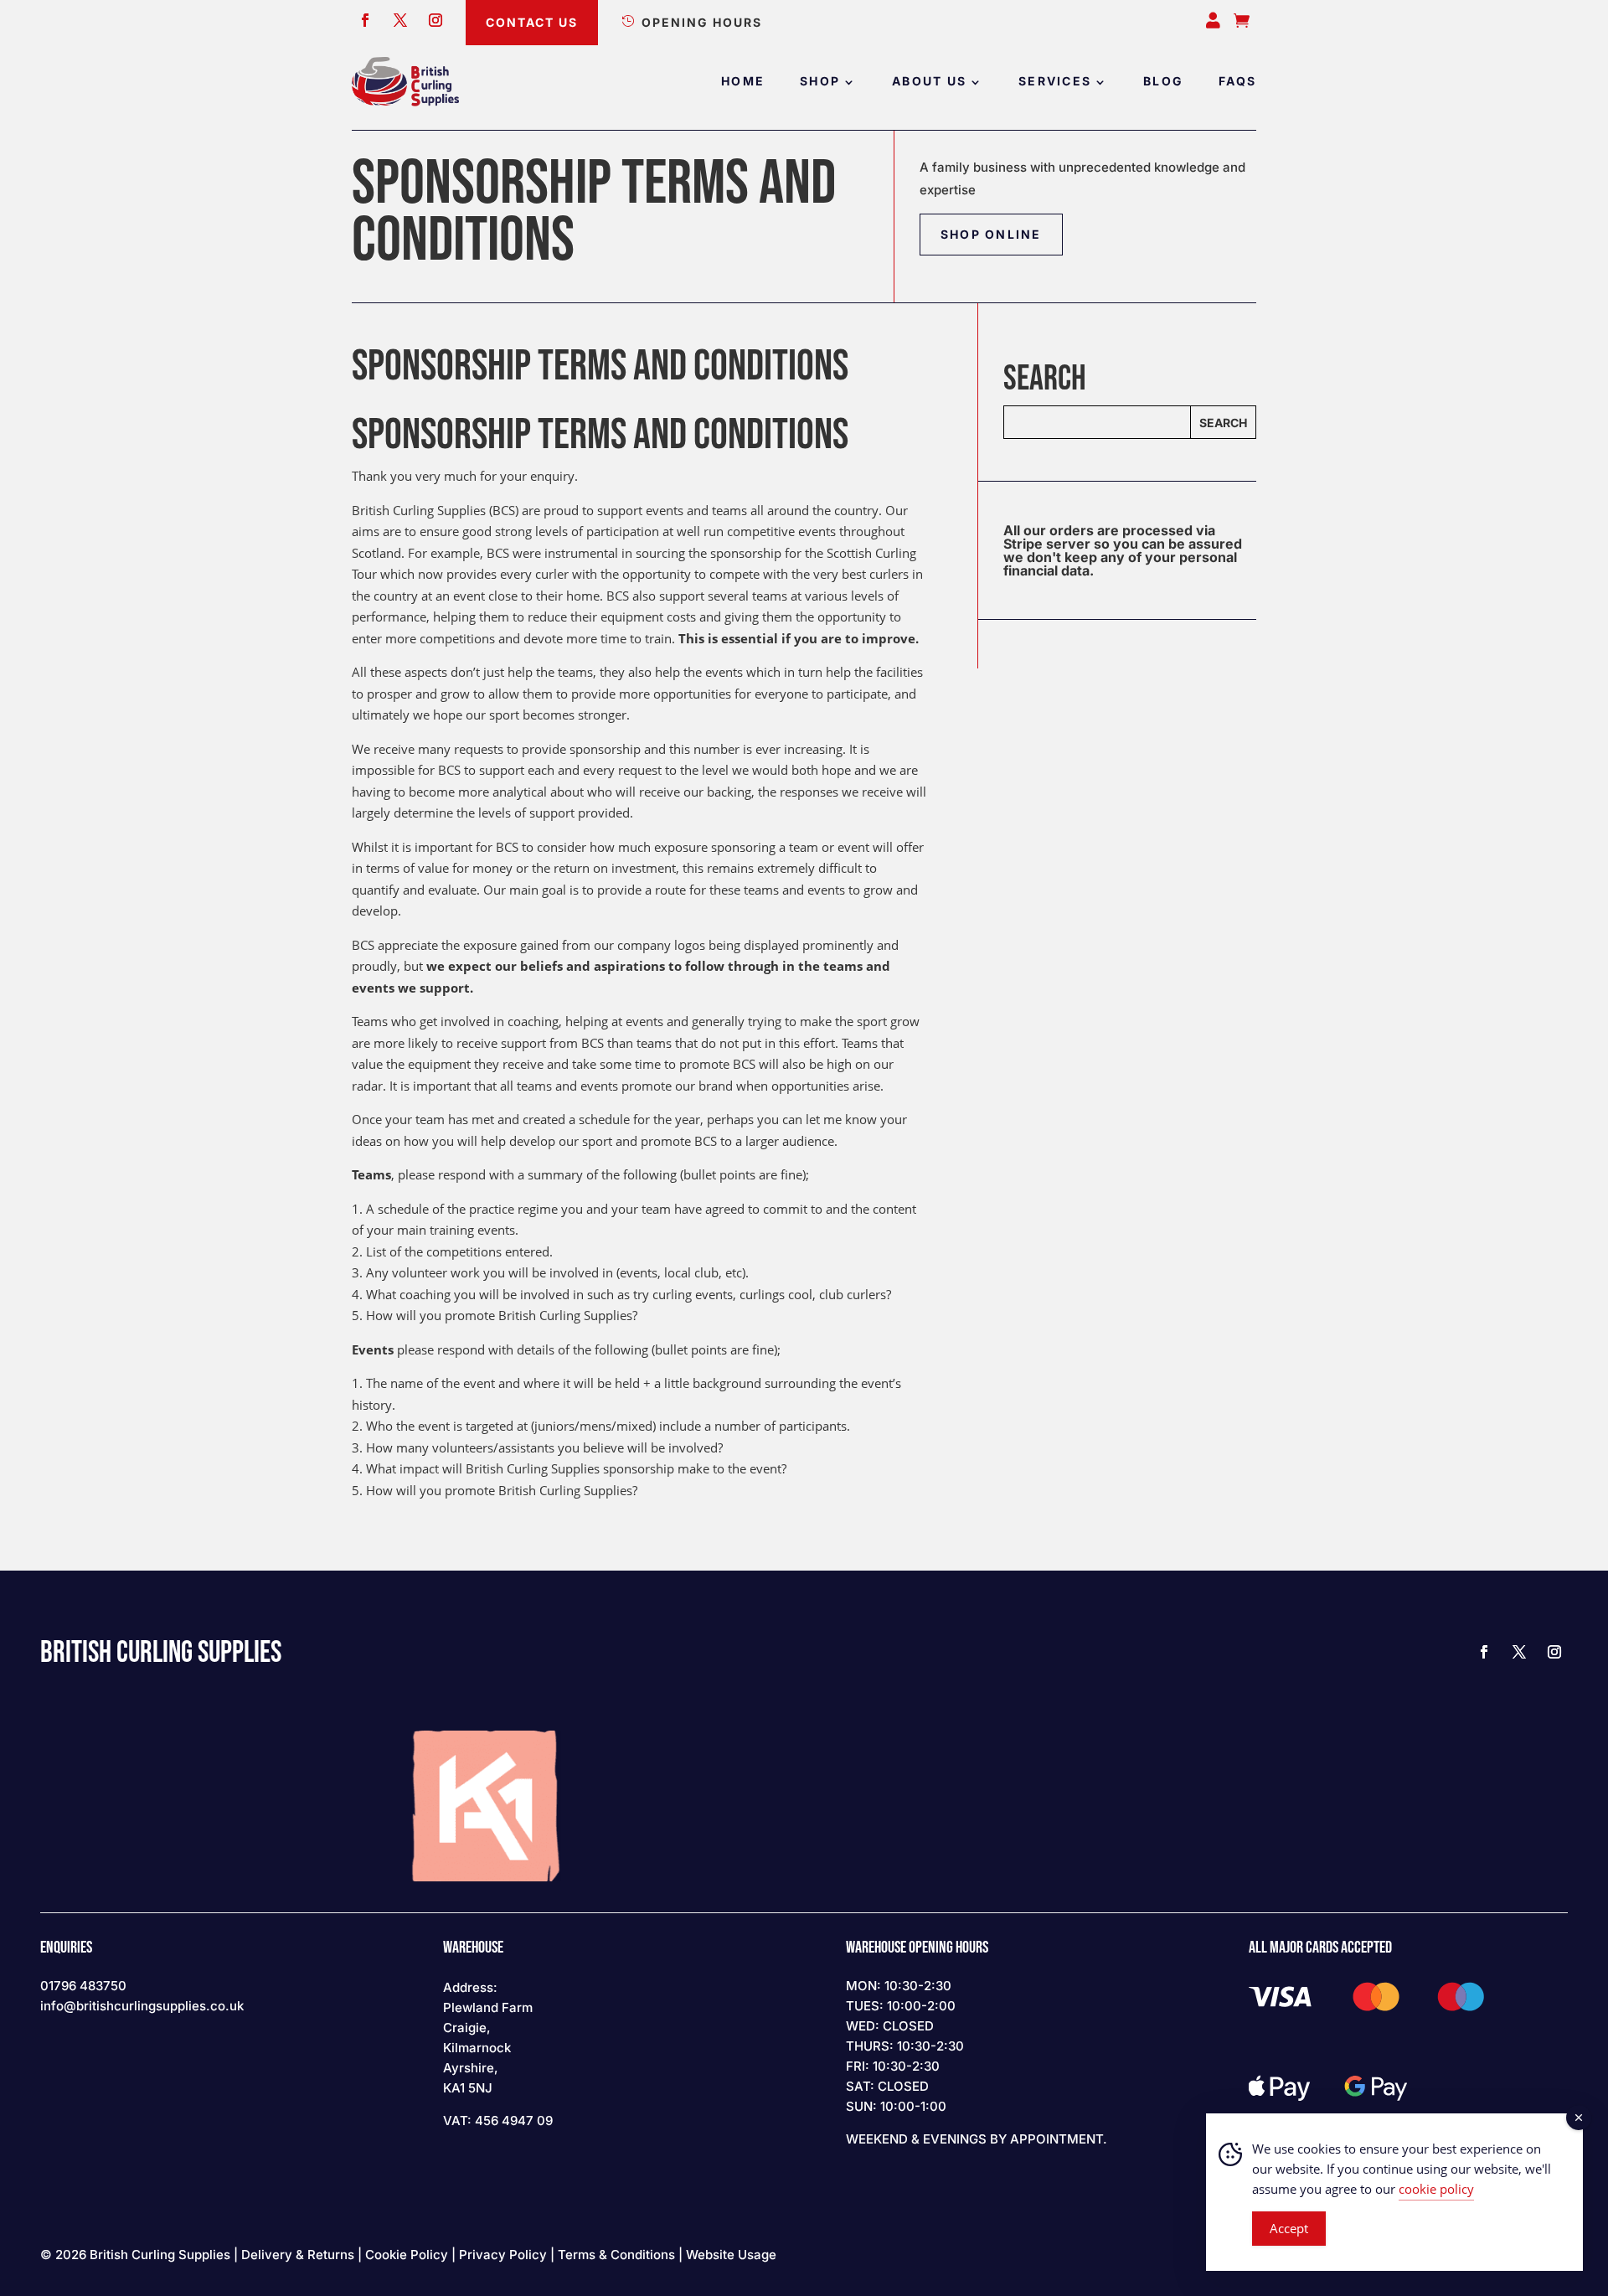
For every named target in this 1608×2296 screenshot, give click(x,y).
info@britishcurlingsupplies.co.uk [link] (142, 2006)
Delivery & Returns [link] (298, 2255)
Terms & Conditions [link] (616, 2255)
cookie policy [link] (1436, 2189)
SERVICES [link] (1055, 82)
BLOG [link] (1163, 82)
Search (1223, 423)
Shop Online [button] (991, 234)
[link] (405, 82)
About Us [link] (929, 82)
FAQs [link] (1237, 82)
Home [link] (743, 82)
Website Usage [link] (731, 2255)
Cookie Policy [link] (407, 2255)
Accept (1289, 2228)
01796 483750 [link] (83, 1986)
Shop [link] (820, 82)
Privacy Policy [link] (503, 2255)
